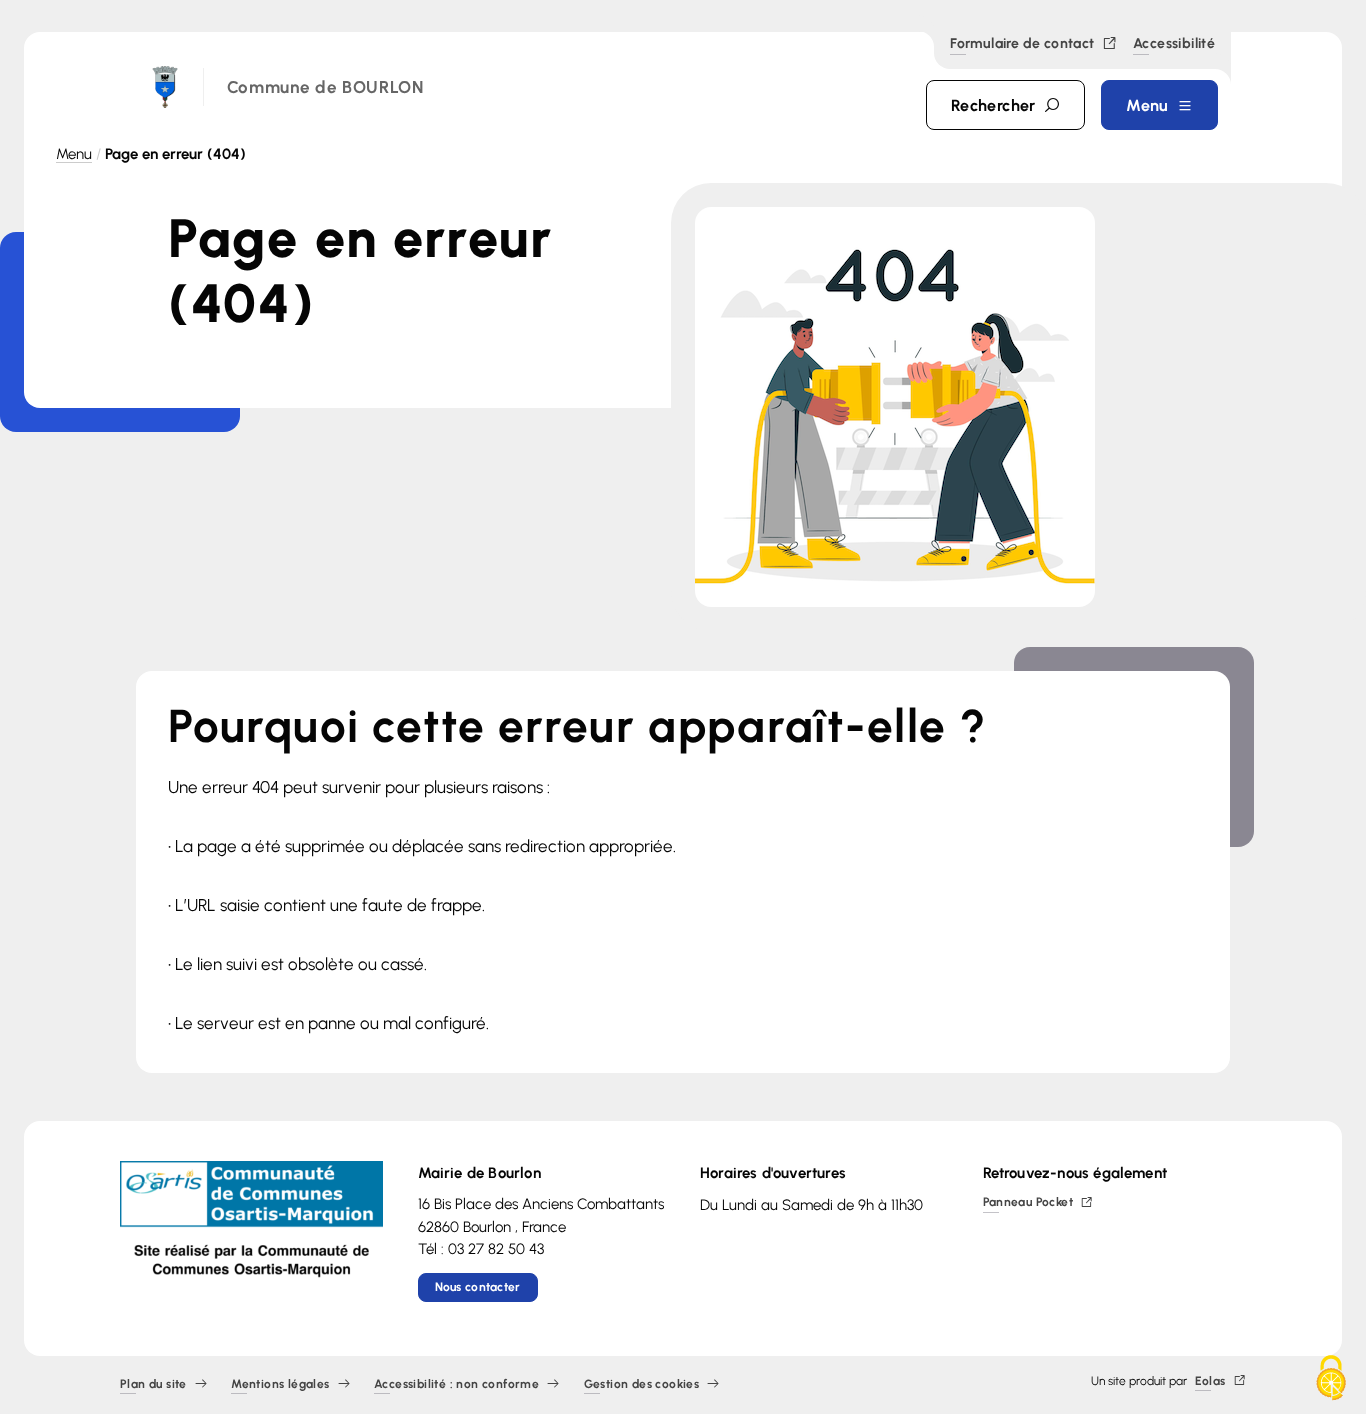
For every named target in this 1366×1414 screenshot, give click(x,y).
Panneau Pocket (1028, 1203)
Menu (74, 154)
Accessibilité (1174, 45)
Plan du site (153, 1384)
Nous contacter (478, 1287)
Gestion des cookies (642, 1384)
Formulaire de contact (1022, 44)
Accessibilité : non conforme (456, 1384)
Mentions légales (280, 1384)
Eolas (1210, 1381)
